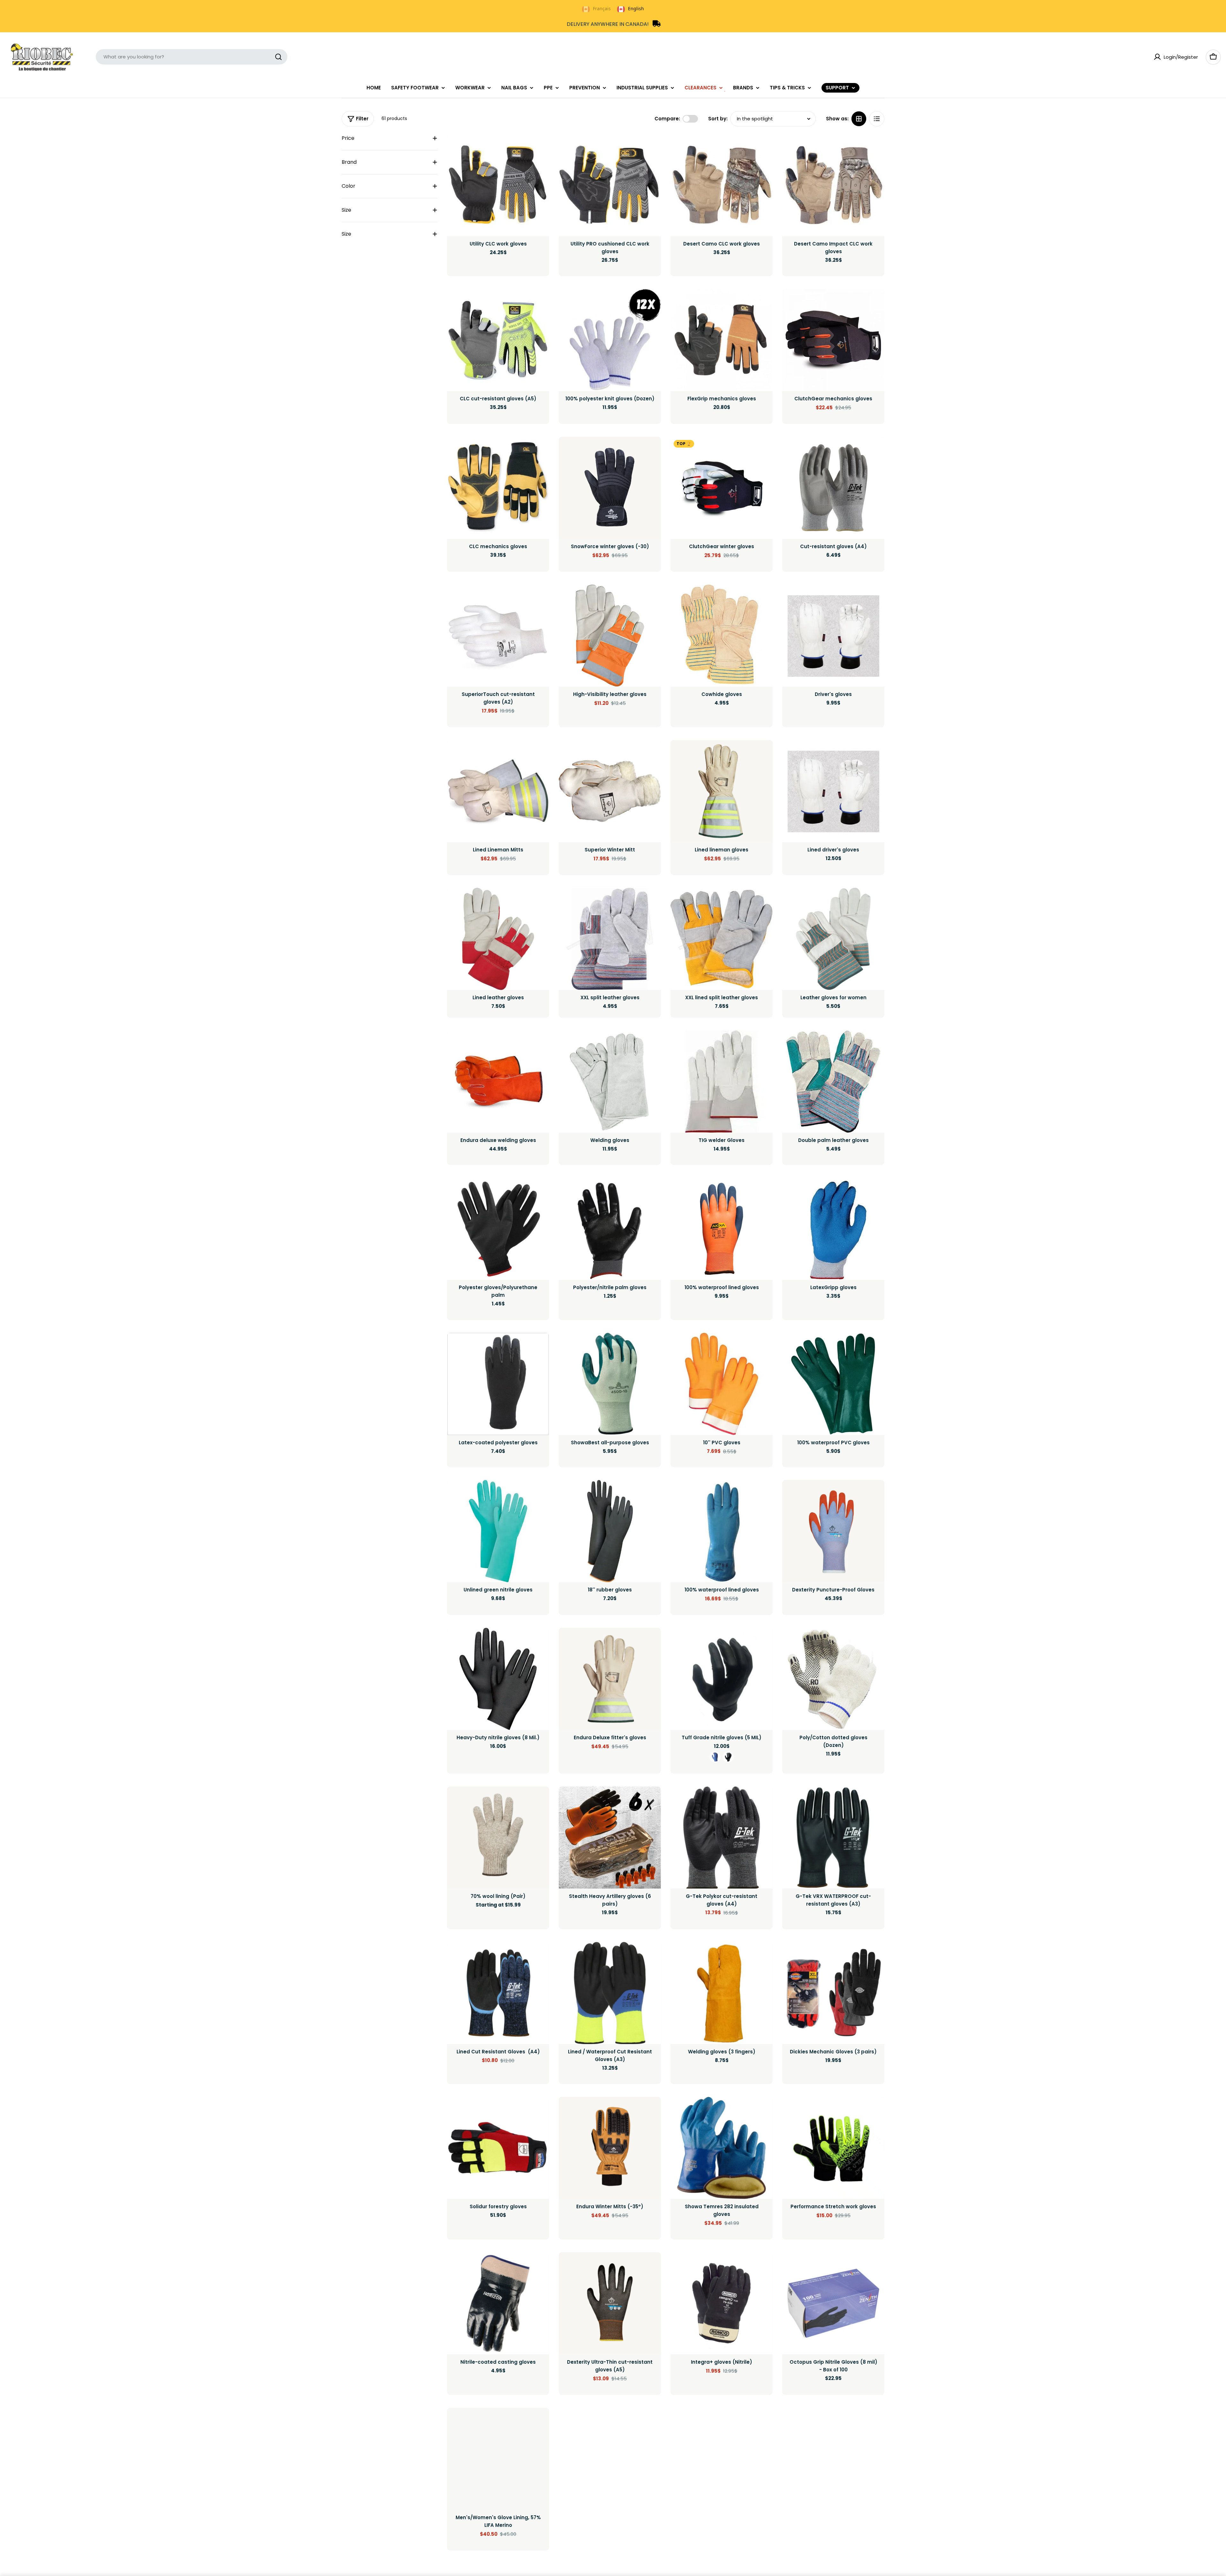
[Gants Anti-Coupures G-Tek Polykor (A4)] (722, 1838)
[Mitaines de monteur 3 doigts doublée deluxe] (498, 791)
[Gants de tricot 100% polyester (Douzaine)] (610, 340)
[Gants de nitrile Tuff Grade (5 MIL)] (722, 1679)
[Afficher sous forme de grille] (859, 119)
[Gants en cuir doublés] (498, 939)
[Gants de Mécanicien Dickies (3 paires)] (833, 1993)
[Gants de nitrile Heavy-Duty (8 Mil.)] (498, 1679)
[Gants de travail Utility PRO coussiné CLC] (610, 185)
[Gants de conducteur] (833, 636)
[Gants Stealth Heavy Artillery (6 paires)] (610, 1838)
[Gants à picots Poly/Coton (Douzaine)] (833, 1679)
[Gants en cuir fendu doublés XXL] (722, 939)
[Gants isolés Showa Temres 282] (722, 2148)
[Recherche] (278, 57)
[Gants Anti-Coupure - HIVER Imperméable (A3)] (610, 1993)
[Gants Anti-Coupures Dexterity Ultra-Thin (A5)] (610, 2303)
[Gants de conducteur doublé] (833, 791)
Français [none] (602, 8)
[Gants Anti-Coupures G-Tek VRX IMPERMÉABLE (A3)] (833, 1838)
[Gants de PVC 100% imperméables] (833, 1384)
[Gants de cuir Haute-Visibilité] (610, 636)
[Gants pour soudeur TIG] (722, 1082)
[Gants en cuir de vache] (722, 636)
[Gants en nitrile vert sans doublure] (498, 1531)
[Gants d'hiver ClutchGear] (722, 488)
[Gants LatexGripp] (833, 1229)
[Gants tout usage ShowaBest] (610, 1384)
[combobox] (192, 57)
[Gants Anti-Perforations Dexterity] (833, 1531)
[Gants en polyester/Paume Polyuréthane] (498, 1229)
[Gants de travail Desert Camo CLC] (722, 185)
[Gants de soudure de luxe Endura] (498, 1082)
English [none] (636, 8)
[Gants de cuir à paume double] (833, 1082)
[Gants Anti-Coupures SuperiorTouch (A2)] (498, 636)
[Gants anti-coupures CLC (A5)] (498, 340)
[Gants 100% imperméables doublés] (722, 1229)
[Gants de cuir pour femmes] (833, 939)
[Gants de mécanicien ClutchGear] (833, 340)
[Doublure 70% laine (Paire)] (498, 1838)
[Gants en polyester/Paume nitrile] (610, 1229)
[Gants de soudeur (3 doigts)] (722, 1993)
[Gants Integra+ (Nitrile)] (722, 2303)
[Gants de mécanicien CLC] (498, 488)
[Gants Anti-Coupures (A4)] (833, 488)
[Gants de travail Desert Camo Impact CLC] (833, 185)
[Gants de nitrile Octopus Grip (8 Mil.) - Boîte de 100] (833, 2303)
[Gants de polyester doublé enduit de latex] (498, 1384)
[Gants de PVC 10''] (722, 1384)
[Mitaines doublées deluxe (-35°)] (610, 2148)
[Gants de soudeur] (610, 1082)
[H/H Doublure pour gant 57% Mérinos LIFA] (498, 2459)
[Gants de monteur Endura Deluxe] (610, 1679)
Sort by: (718, 119)
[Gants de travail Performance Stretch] (833, 2148)
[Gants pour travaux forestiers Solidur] (498, 2148)
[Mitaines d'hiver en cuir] (610, 791)
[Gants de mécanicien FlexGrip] (722, 340)
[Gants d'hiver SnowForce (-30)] (610, 488)
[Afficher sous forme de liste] (877, 119)
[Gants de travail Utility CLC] (498, 185)
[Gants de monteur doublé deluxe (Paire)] (722, 791)
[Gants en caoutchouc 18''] (610, 1531)
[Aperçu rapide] (540, 148)
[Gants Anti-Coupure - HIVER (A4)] (498, 1993)
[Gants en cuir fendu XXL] (610, 939)
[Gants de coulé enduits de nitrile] (498, 2303)
